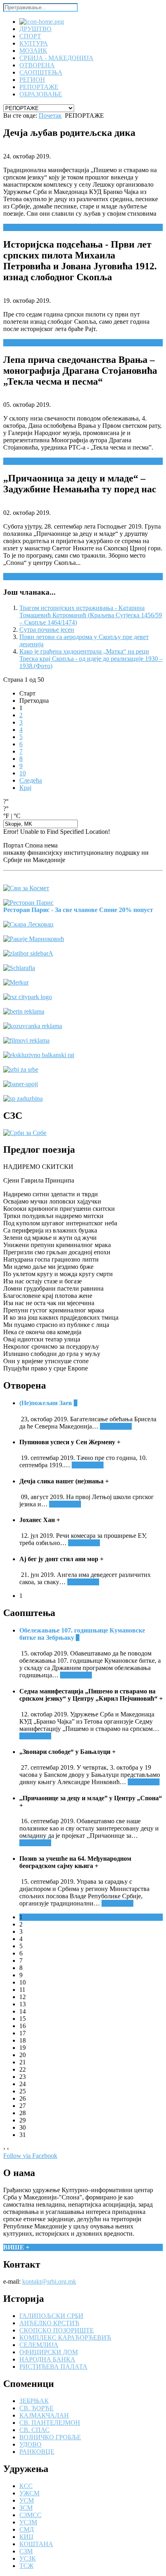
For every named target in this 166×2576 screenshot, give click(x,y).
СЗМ (26, 2551)
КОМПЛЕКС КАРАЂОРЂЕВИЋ (65, 2338)
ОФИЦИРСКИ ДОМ (49, 2352)
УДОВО (30, 2444)
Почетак (50, 116)
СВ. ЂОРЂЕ (36, 2408)
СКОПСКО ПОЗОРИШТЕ (57, 2330)
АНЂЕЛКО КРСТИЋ (49, 2323)
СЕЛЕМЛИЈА (39, 2345)
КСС (26, 2486)
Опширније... (22, 227)
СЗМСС (30, 2515)
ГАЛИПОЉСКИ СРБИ (51, 2316)
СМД (27, 2529)
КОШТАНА (36, 2544)
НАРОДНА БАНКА (47, 2359)
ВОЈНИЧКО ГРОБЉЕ (50, 2437)
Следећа (31, 780)
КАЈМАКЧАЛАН (44, 2415)
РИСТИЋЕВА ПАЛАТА (53, 2367)
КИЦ (26, 2537)
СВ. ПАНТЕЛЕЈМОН (50, 2423)
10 (23, 773)
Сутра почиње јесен (47, 630)
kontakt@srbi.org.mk (49, 2281)
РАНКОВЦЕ (37, 2452)
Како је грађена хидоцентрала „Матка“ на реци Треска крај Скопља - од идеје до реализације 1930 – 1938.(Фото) (91, 659)
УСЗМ (28, 2522)
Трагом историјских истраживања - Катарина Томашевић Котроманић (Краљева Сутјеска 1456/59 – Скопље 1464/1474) (91, 615)
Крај (25, 788)
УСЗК (28, 2558)
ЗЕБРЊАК (34, 2401)
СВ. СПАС (34, 2430)
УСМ (27, 2500)
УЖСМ (29, 2493)
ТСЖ (26, 2566)
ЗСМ (26, 2508)
